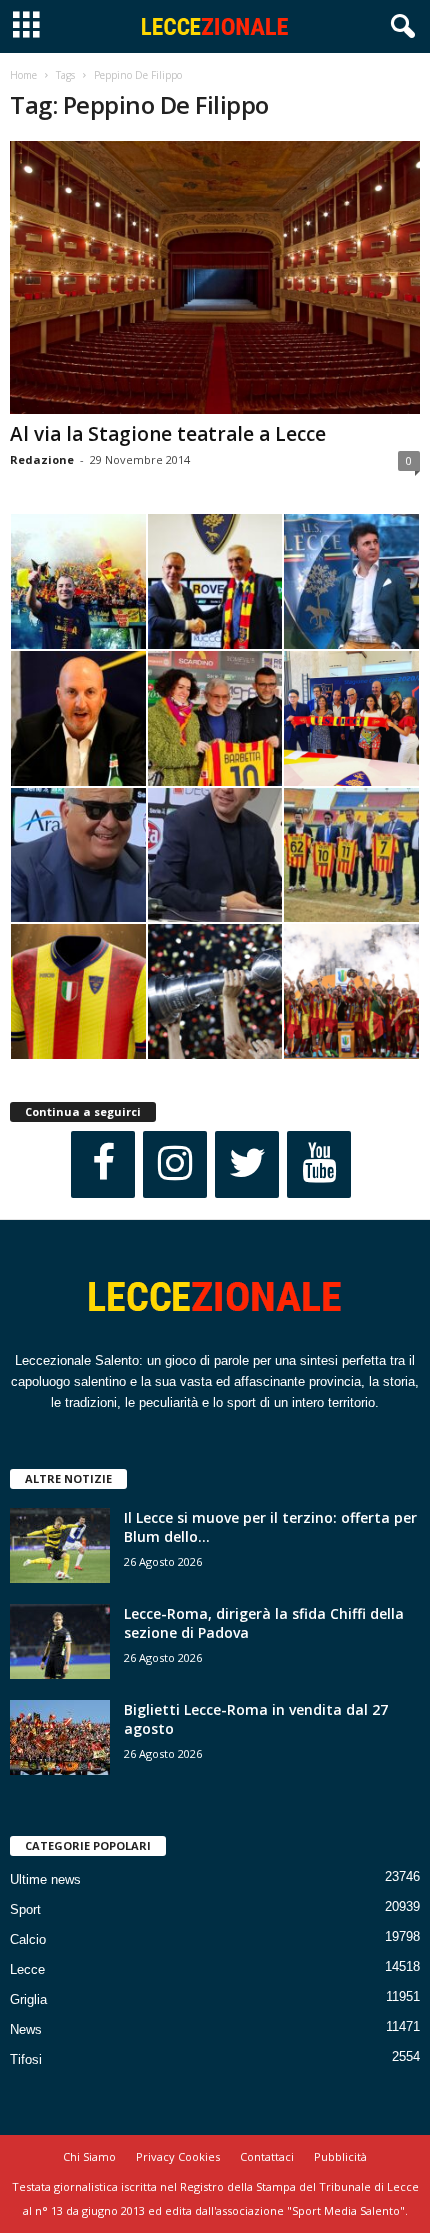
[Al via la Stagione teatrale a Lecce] (215, 277)
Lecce (27, 1969)
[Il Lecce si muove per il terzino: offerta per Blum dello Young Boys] (60, 1545)
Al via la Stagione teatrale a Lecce (168, 434)
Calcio (28, 1939)
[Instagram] (175, 1164)
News (26, 2029)
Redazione (42, 459)
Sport (25, 1909)
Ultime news (45, 1879)
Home (23, 75)
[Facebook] (103, 1164)
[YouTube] (319, 1164)
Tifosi (26, 2059)
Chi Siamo (89, 2156)
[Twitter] (247, 1164)
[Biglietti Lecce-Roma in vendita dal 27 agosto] (60, 1737)
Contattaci (267, 2156)
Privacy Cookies (178, 2156)
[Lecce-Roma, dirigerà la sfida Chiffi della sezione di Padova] (60, 1641)
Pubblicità (340, 2156)
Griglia (28, 1999)
